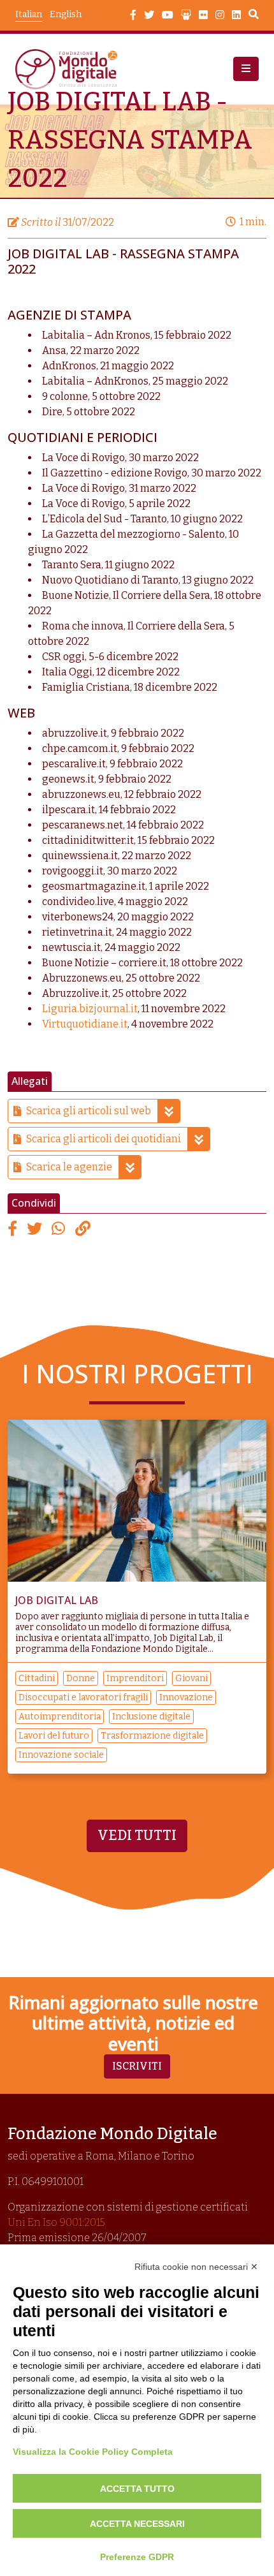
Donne (81, 1678)
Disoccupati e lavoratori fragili (83, 1697)
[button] (246, 69)
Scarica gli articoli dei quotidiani (104, 1139)
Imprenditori (135, 1678)
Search (254, 16)
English (66, 14)
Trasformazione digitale (152, 1736)
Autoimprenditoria (60, 1717)
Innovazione (186, 1697)
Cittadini (37, 1678)
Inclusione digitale (151, 1717)
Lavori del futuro (54, 1736)
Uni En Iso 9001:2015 (56, 2222)
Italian (29, 14)
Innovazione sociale (61, 1755)
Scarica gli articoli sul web (89, 1111)
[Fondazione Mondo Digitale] (70, 69)
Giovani (191, 1678)
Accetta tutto (137, 2489)
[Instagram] (220, 15)
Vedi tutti (137, 1836)
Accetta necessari (137, 2524)
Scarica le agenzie (69, 1167)
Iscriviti (137, 2066)
